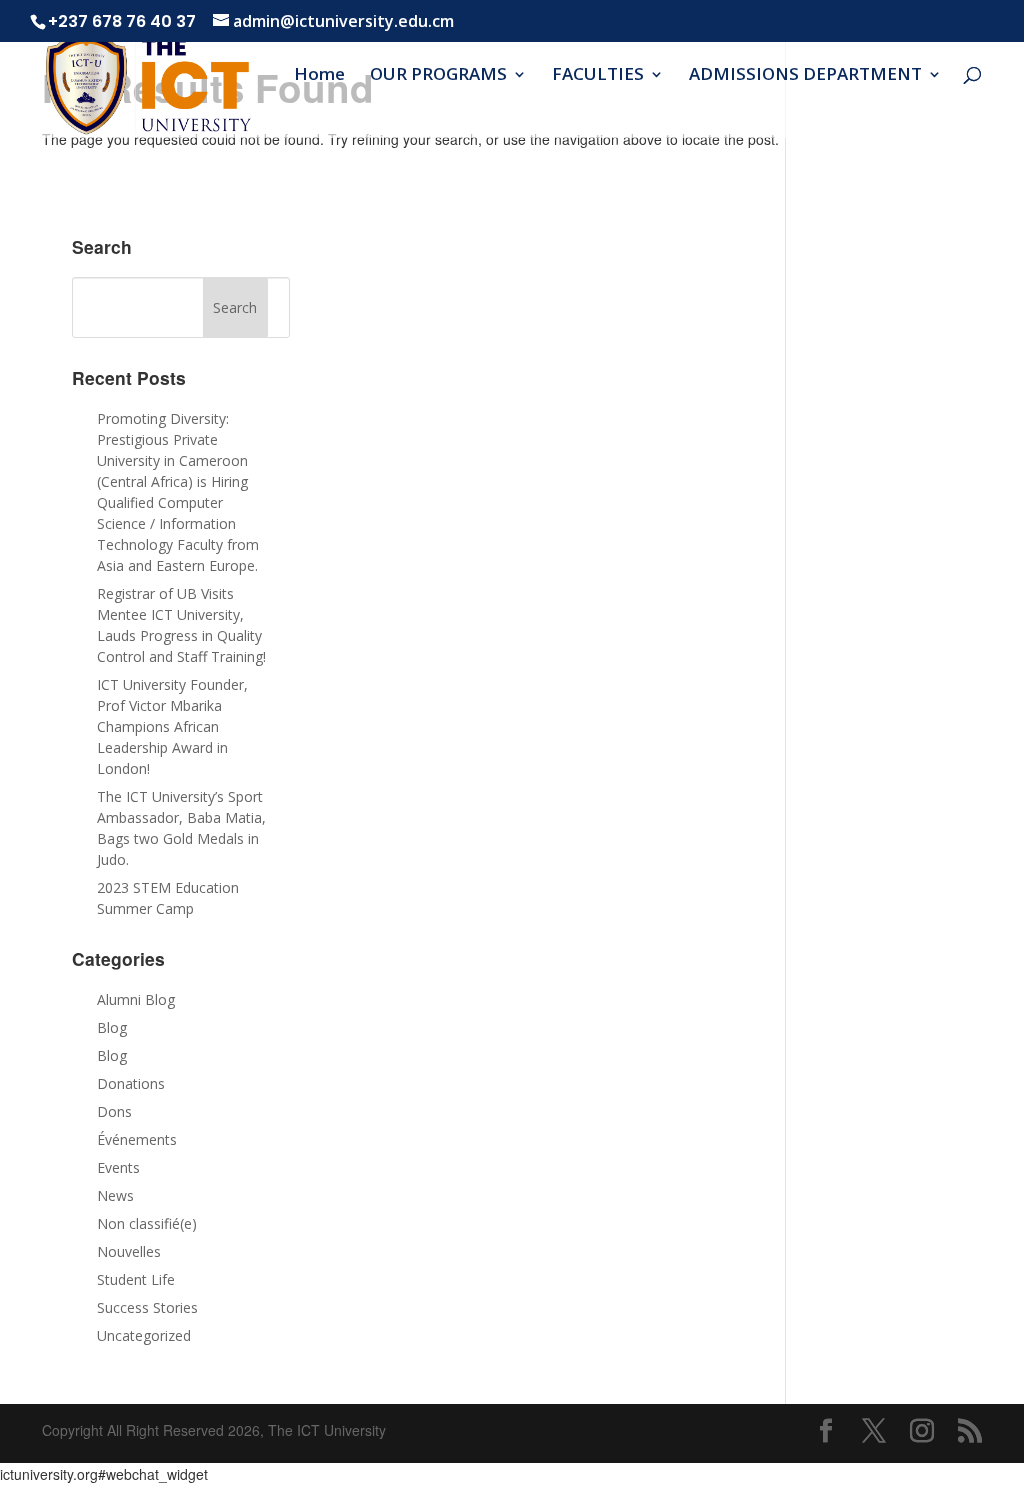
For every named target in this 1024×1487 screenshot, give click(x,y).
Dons (114, 1111)
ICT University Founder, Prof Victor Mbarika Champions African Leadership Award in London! (172, 726)
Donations (131, 1083)
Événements (137, 1139)
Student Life (136, 1279)
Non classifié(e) (147, 1223)
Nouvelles (129, 1251)
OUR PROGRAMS (438, 76)
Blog (112, 1027)
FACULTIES (598, 76)
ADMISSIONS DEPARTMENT (805, 76)
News (115, 1195)
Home (319, 76)
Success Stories (147, 1307)
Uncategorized (144, 1335)
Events (118, 1167)
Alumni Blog (136, 999)
